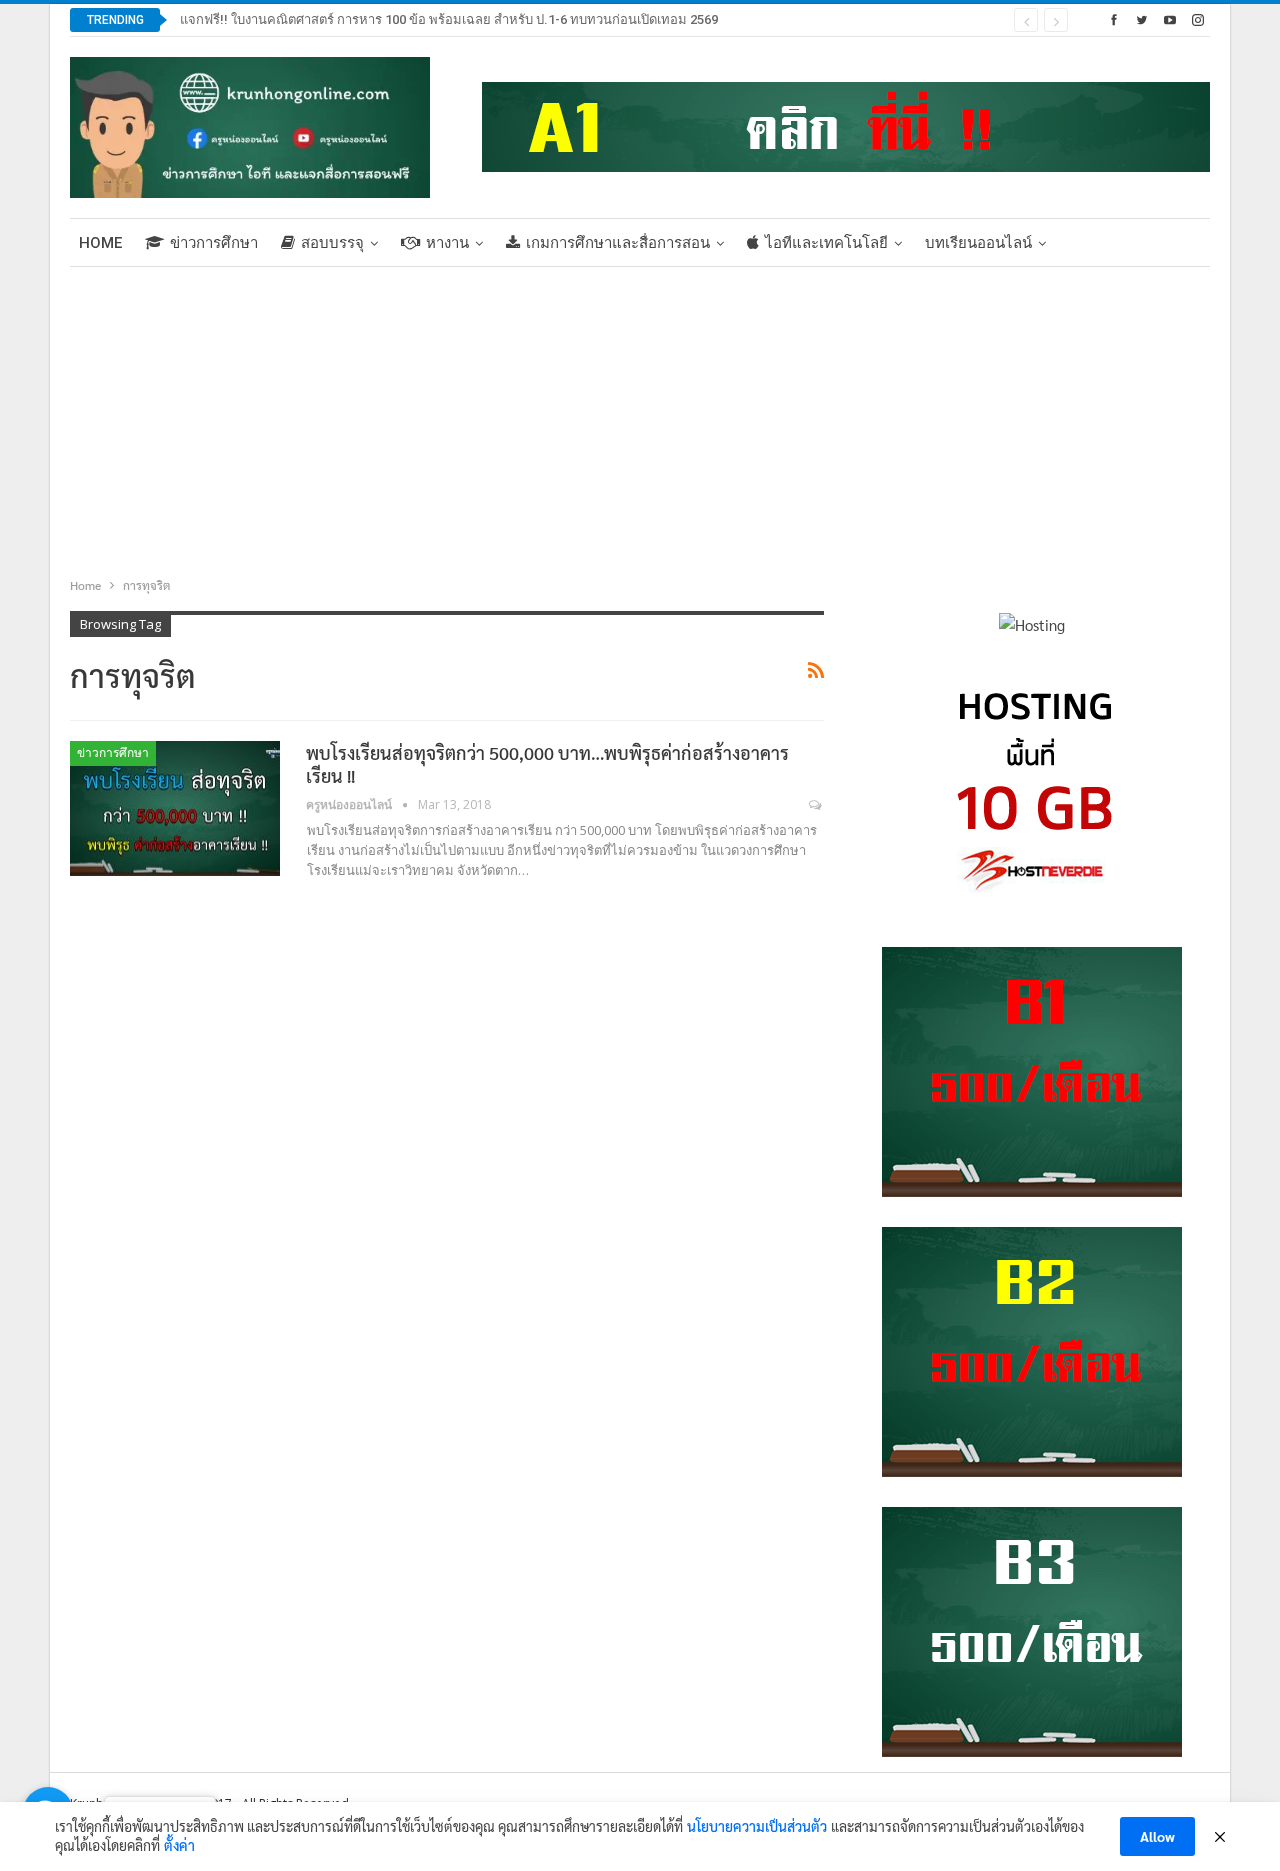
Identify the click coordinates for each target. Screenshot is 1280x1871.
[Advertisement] (640, 417)
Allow (1157, 1836)
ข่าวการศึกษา (214, 243)
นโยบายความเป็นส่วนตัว (757, 1826)
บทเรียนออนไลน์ (978, 243)
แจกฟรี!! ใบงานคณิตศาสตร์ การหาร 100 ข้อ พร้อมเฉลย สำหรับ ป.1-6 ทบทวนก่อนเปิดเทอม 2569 (449, 19)
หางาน (447, 243)
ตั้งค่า (179, 1845)
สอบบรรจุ (332, 243)
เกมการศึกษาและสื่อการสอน (618, 243)
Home (100, 243)
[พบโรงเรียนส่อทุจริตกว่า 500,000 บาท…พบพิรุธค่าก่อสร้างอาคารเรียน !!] (175, 808)
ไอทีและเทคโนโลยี (826, 243)
